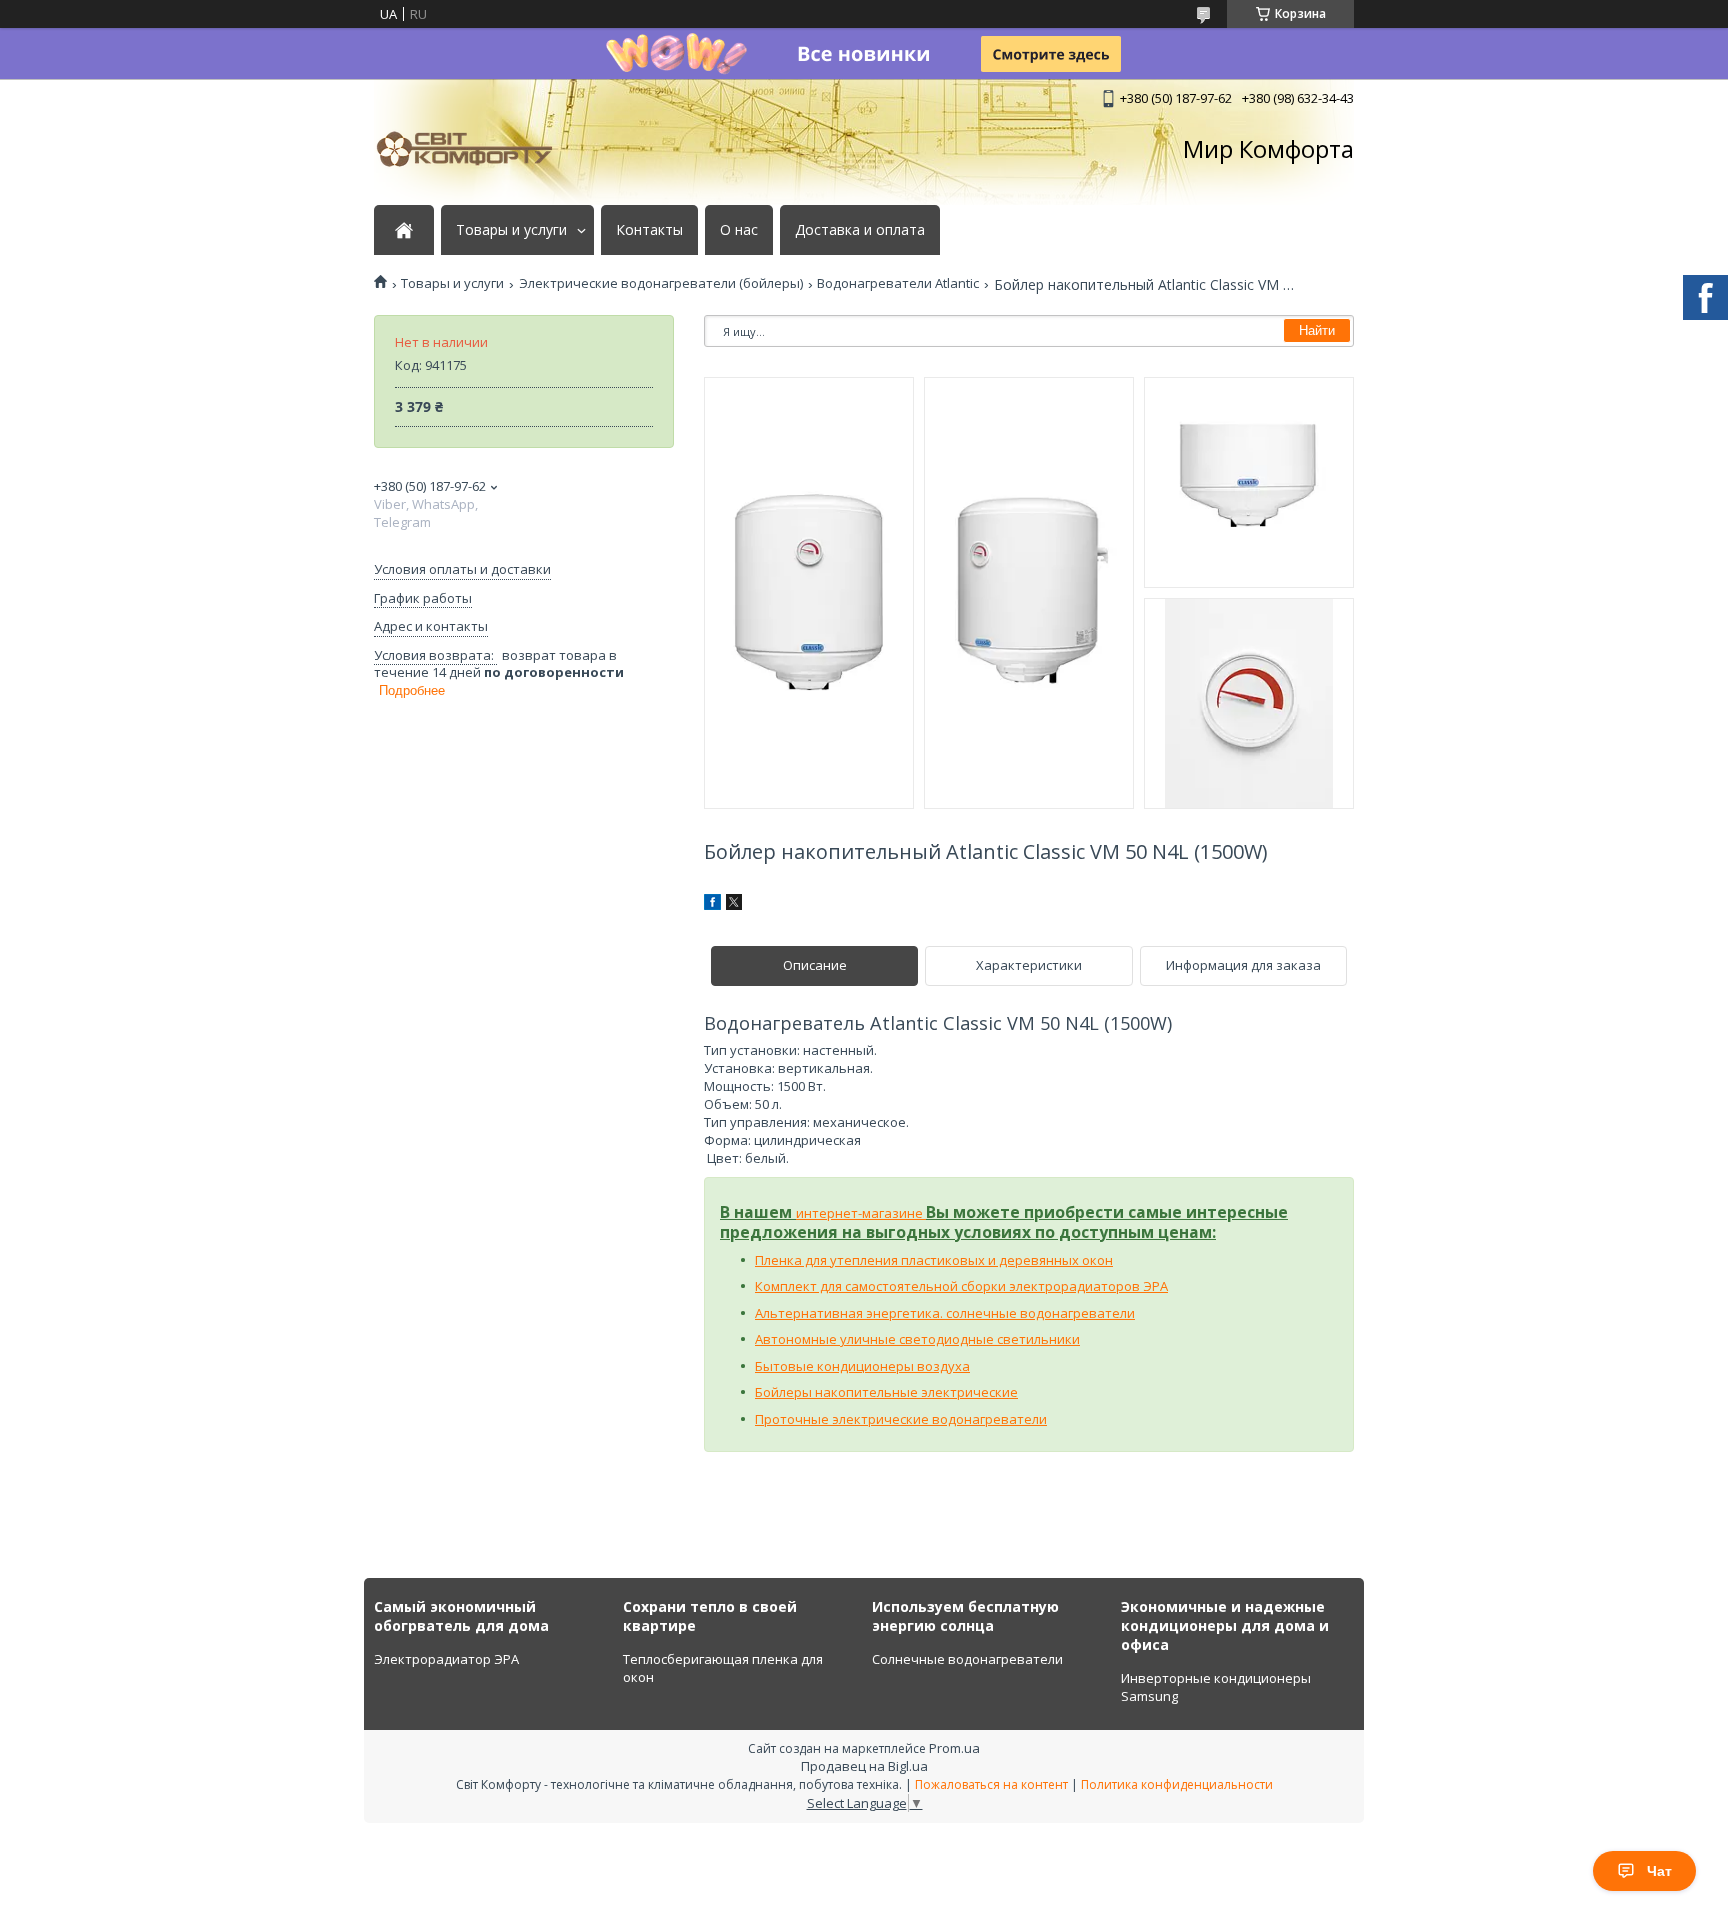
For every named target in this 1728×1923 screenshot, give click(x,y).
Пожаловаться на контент (991, 1784)
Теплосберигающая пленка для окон (723, 1668)
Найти (1317, 330)
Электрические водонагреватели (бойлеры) (661, 283)
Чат (1659, 1871)
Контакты (649, 230)
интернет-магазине (861, 1213)
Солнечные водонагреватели (967, 1659)
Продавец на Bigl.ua (864, 1766)
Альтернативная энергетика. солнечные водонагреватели (945, 1313)
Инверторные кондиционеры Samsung (1216, 1687)
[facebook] (712, 905)
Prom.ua (954, 1748)
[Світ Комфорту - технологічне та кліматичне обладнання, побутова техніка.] (474, 149)
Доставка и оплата (860, 230)
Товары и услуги (511, 230)
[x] (734, 905)
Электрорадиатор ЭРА (446, 1659)
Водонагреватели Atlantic (898, 283)
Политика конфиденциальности (1177, 1784)
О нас (739, 230)
